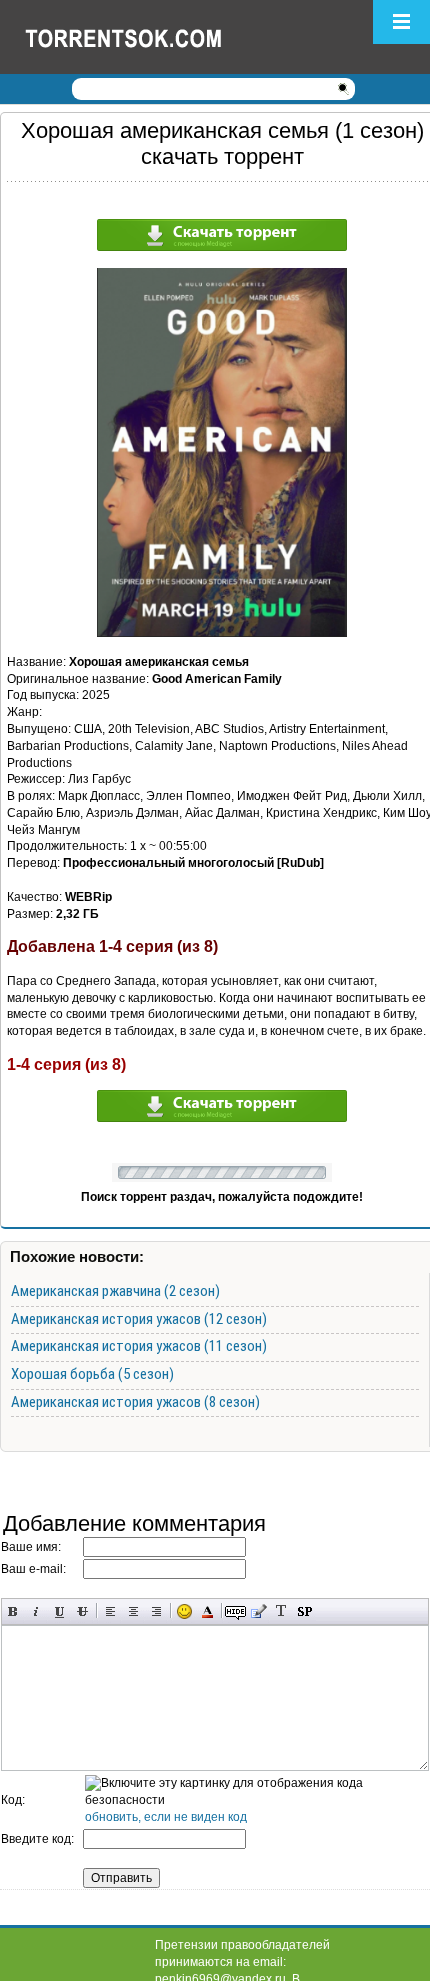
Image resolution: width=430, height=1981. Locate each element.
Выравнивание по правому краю (156, 1611)
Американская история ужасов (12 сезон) (139, 1319)
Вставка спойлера (304, 1611)
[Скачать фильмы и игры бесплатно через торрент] (145, 37)
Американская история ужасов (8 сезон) (135, 1402)
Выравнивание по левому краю (110, 1611)
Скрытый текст (235, 1611)
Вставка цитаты (258, 1611)
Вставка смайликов (184, 1611)
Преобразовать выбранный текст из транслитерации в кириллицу (281, 1611)
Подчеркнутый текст (59, 1611)
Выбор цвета (207, 1611)
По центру (133, 1611)
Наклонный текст (36, 1611)
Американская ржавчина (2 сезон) (115, 1291)
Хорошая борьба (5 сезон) (92, 1374)
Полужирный (13, 1611)
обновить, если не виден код (166, 1817)
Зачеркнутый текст (82, 1611)
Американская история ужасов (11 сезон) (139, 1346)
